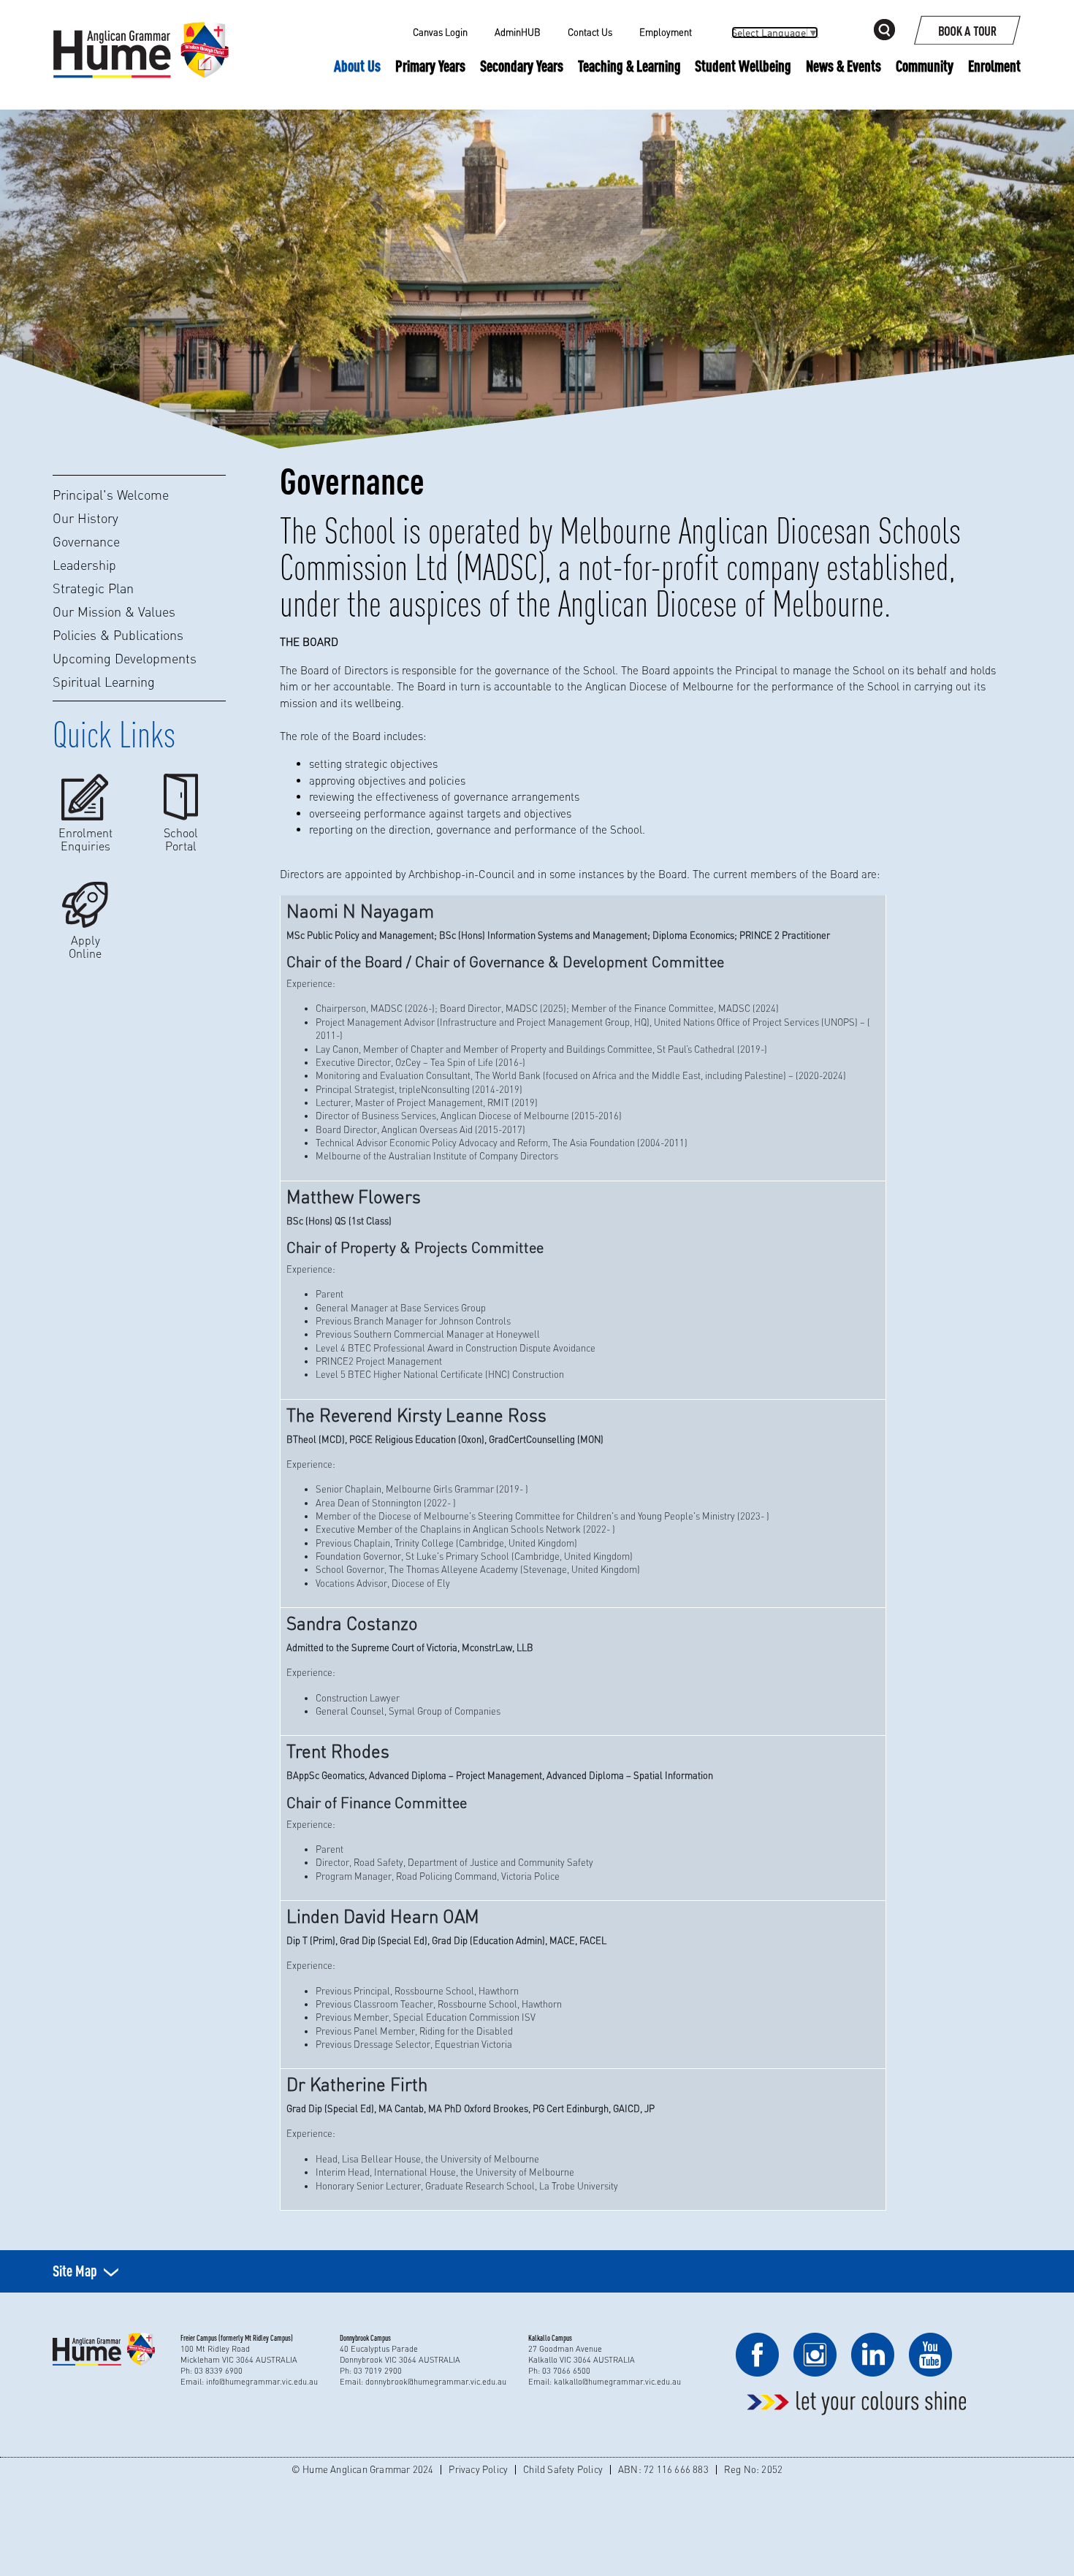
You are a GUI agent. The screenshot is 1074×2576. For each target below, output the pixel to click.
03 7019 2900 (378, 2371)
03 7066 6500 (566, 2371)
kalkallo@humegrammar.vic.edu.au (617, 2382)
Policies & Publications (118, 635)
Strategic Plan (93, 588)
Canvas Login (440, 32)
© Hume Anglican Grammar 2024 (363, 2469)
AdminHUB (518, 32)
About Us (357, 66)
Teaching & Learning (629, 66)
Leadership (84, 565)
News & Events (843, 66)
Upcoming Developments (125, 658)
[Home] (141, 33)
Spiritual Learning (104, 682)
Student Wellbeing (743, 66)
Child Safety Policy (563, 2469)
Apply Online (85, 946)
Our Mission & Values (114, 611)
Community (925, 66)
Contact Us (590, 32)
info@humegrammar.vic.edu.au (262, 2382)
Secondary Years (522, 66)
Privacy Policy (478, 2469)
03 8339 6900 (218, 2371)
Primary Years (430, 66)
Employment (666, 32)
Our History (85, 518)
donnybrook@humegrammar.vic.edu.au (436, 2382)
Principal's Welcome (111, 495)
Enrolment (994, 66)
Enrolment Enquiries (85, 839)
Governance (86, 541)
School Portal (181, 839)
